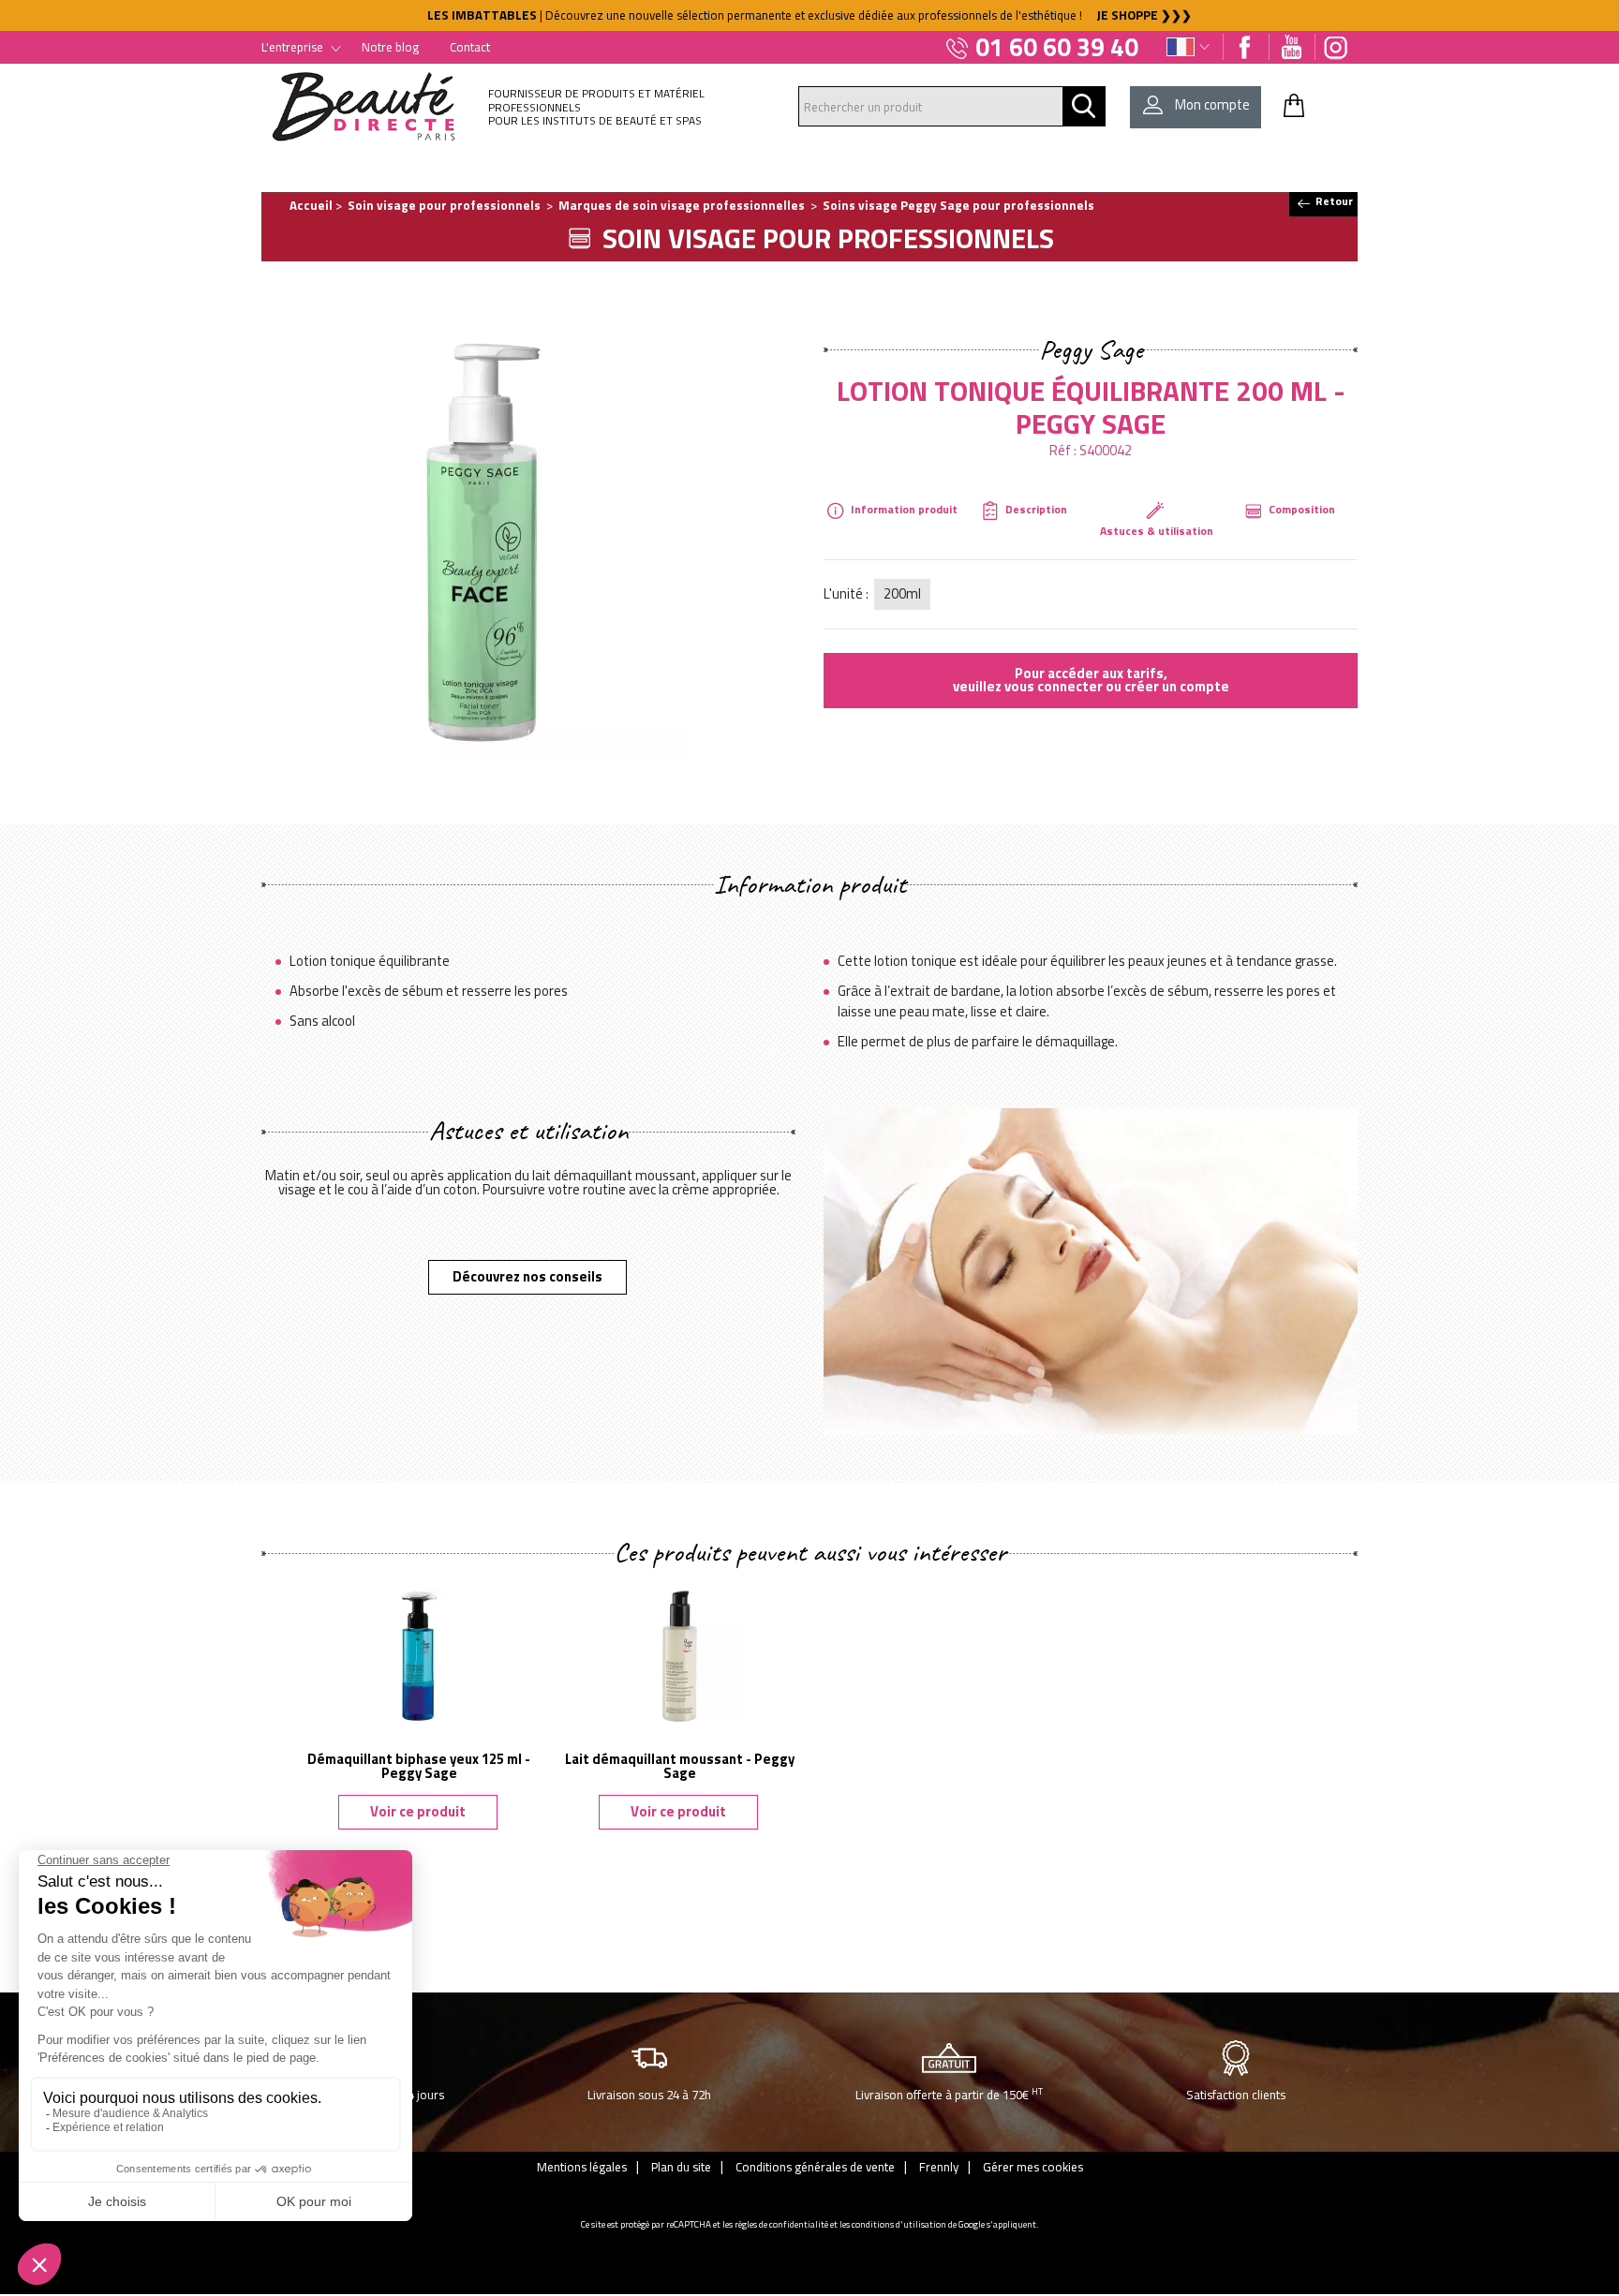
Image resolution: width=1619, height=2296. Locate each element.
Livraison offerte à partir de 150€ (949, 2094)
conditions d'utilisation (899, 2224)
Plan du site (681, 2167)
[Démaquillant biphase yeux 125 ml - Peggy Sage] (419, 1654)
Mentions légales (582, 2167)
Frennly (939, 2167)
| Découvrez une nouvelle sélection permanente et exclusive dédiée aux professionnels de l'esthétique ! (809, 15)
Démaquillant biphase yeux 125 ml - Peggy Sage (419, 1766)
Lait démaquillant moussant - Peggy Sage (680, 1766)
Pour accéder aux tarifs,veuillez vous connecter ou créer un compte (1091, 680)
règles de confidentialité (781, 2224)
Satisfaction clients (1236, 2095)
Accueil (311, 205)
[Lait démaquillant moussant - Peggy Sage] (679, 1654)
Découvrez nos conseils (527, 1276)
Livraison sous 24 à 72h (649, 2095)
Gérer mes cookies (1033, 2167)
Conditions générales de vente (815, 2167)
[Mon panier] (1294, 105)
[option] (809, 15)
